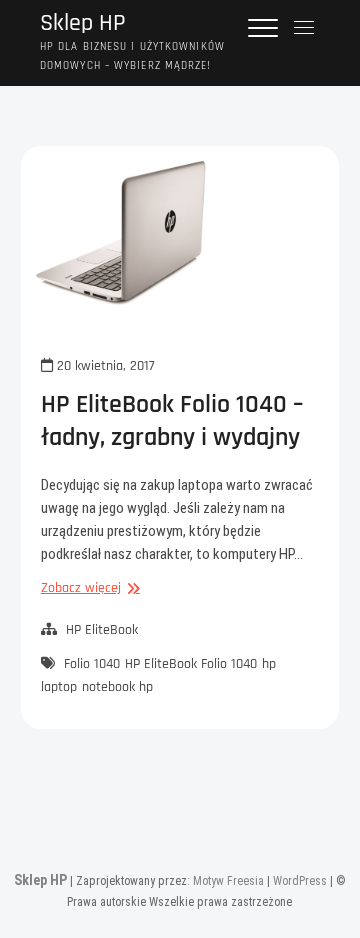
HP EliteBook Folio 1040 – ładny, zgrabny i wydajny (172, 421)
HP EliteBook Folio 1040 (191, 664)
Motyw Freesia (228, 881)
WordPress (300, 881)
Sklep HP (83, 23)
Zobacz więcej (88, 588)
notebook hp (117, 687)
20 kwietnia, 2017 (104, 366)
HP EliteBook (102, 630)
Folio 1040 (92, 664)
